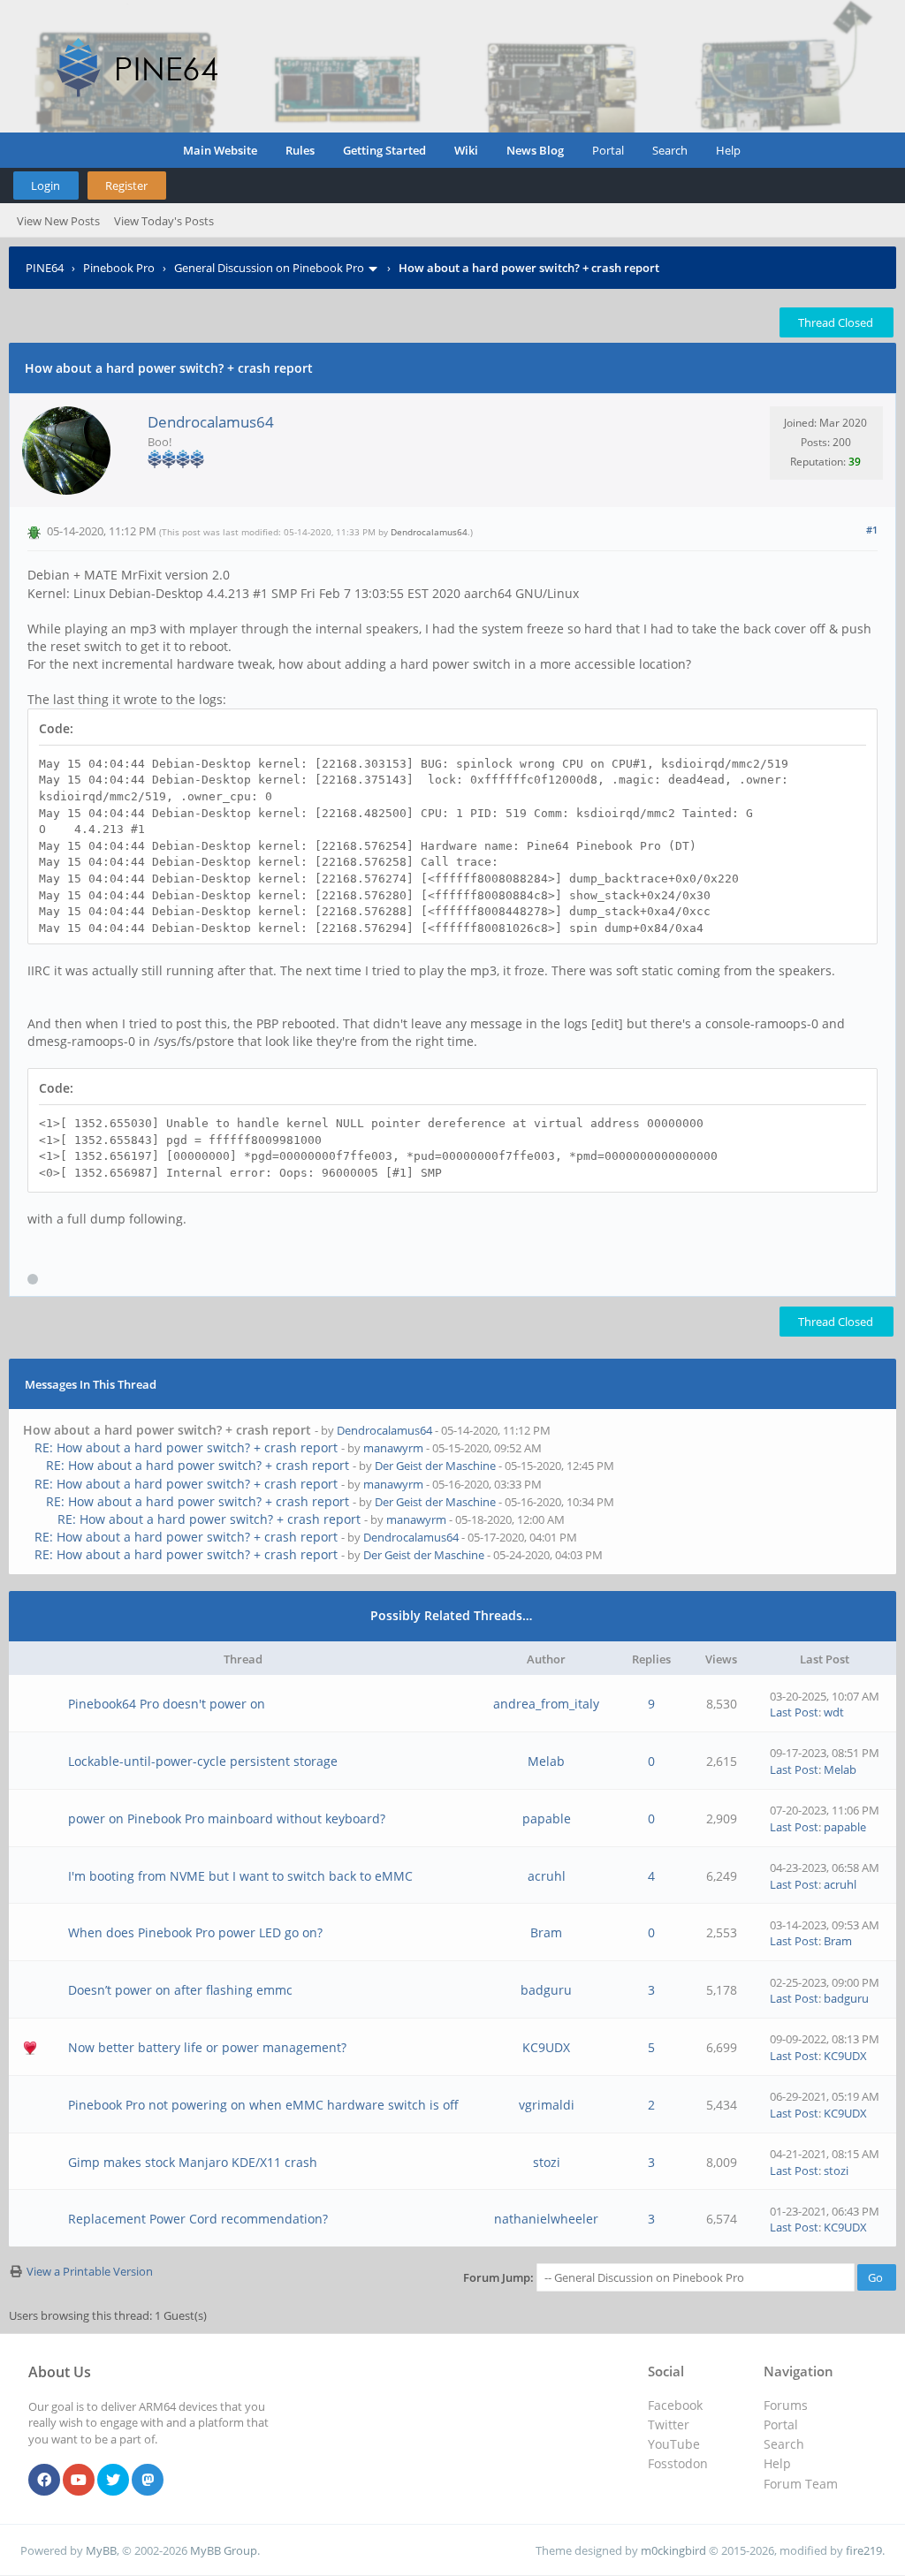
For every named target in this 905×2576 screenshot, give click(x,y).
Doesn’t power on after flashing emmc (180, 1990)
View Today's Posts (164, 221)
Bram (546, 1932)
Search (670, 150)
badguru (546, 1990)
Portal (608, 150)
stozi (547, 2162)
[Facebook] (44, 2481)
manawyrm (393, 1448)
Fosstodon (678, 2463)
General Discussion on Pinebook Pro (269, 268)
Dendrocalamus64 (211, 422)
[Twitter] (113, 2481)
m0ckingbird (673, 2550)
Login (46, 186)
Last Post (794, 1712)
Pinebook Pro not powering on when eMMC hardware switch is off (263, 2105)
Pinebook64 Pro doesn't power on (167, 1704)
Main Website (220, 150)
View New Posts (58, 221)
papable (547, 1818)
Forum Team (801, 2484)
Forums (786, 2405)
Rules (300, 150)
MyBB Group (224, 2550)
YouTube (674, 2444)
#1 (872, 530)
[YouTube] (79, 2481)
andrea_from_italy (546, 1704)
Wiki (466, 150)
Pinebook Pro (119, 268)
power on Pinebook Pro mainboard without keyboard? (227, 1818)
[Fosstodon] (148, 2481)
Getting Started (384, 150)
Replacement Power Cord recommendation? (198, 2219)
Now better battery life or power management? (207, 2047)
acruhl (547, 1876)
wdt (834, 1712)
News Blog (535, 150)
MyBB (101, 2550)
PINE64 (45, 268)
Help (728, 150)
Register (126, 186)
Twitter (669, 2424)
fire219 (864, 2550)
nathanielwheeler (546, 2219)
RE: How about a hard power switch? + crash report (186, 1447)
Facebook (675, 2405)
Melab (546, 1761)
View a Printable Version (90, 2271)
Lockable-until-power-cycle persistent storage (203, 1761)
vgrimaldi (547, 2105)
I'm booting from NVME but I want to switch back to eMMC (240, 1876)
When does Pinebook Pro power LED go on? (195, 1932)
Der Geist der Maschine (435, 1466)
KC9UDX (546, 2047)
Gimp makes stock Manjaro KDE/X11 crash (193, 2162)
